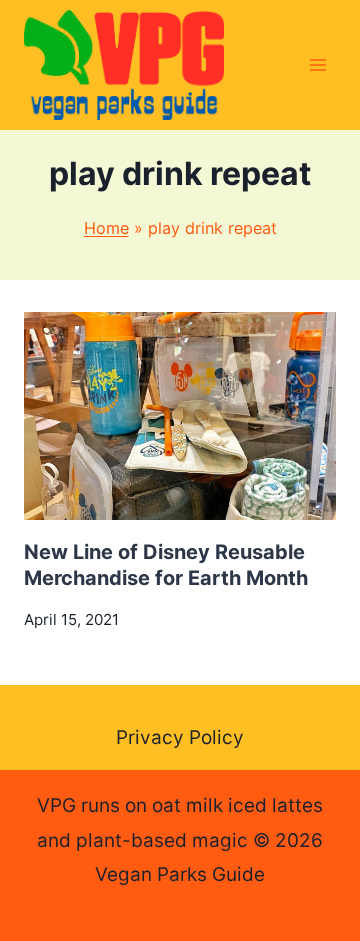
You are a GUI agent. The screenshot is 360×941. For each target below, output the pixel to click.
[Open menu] (317, 64)
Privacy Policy (180, 737)
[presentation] (180, 416)
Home (106, 228)
